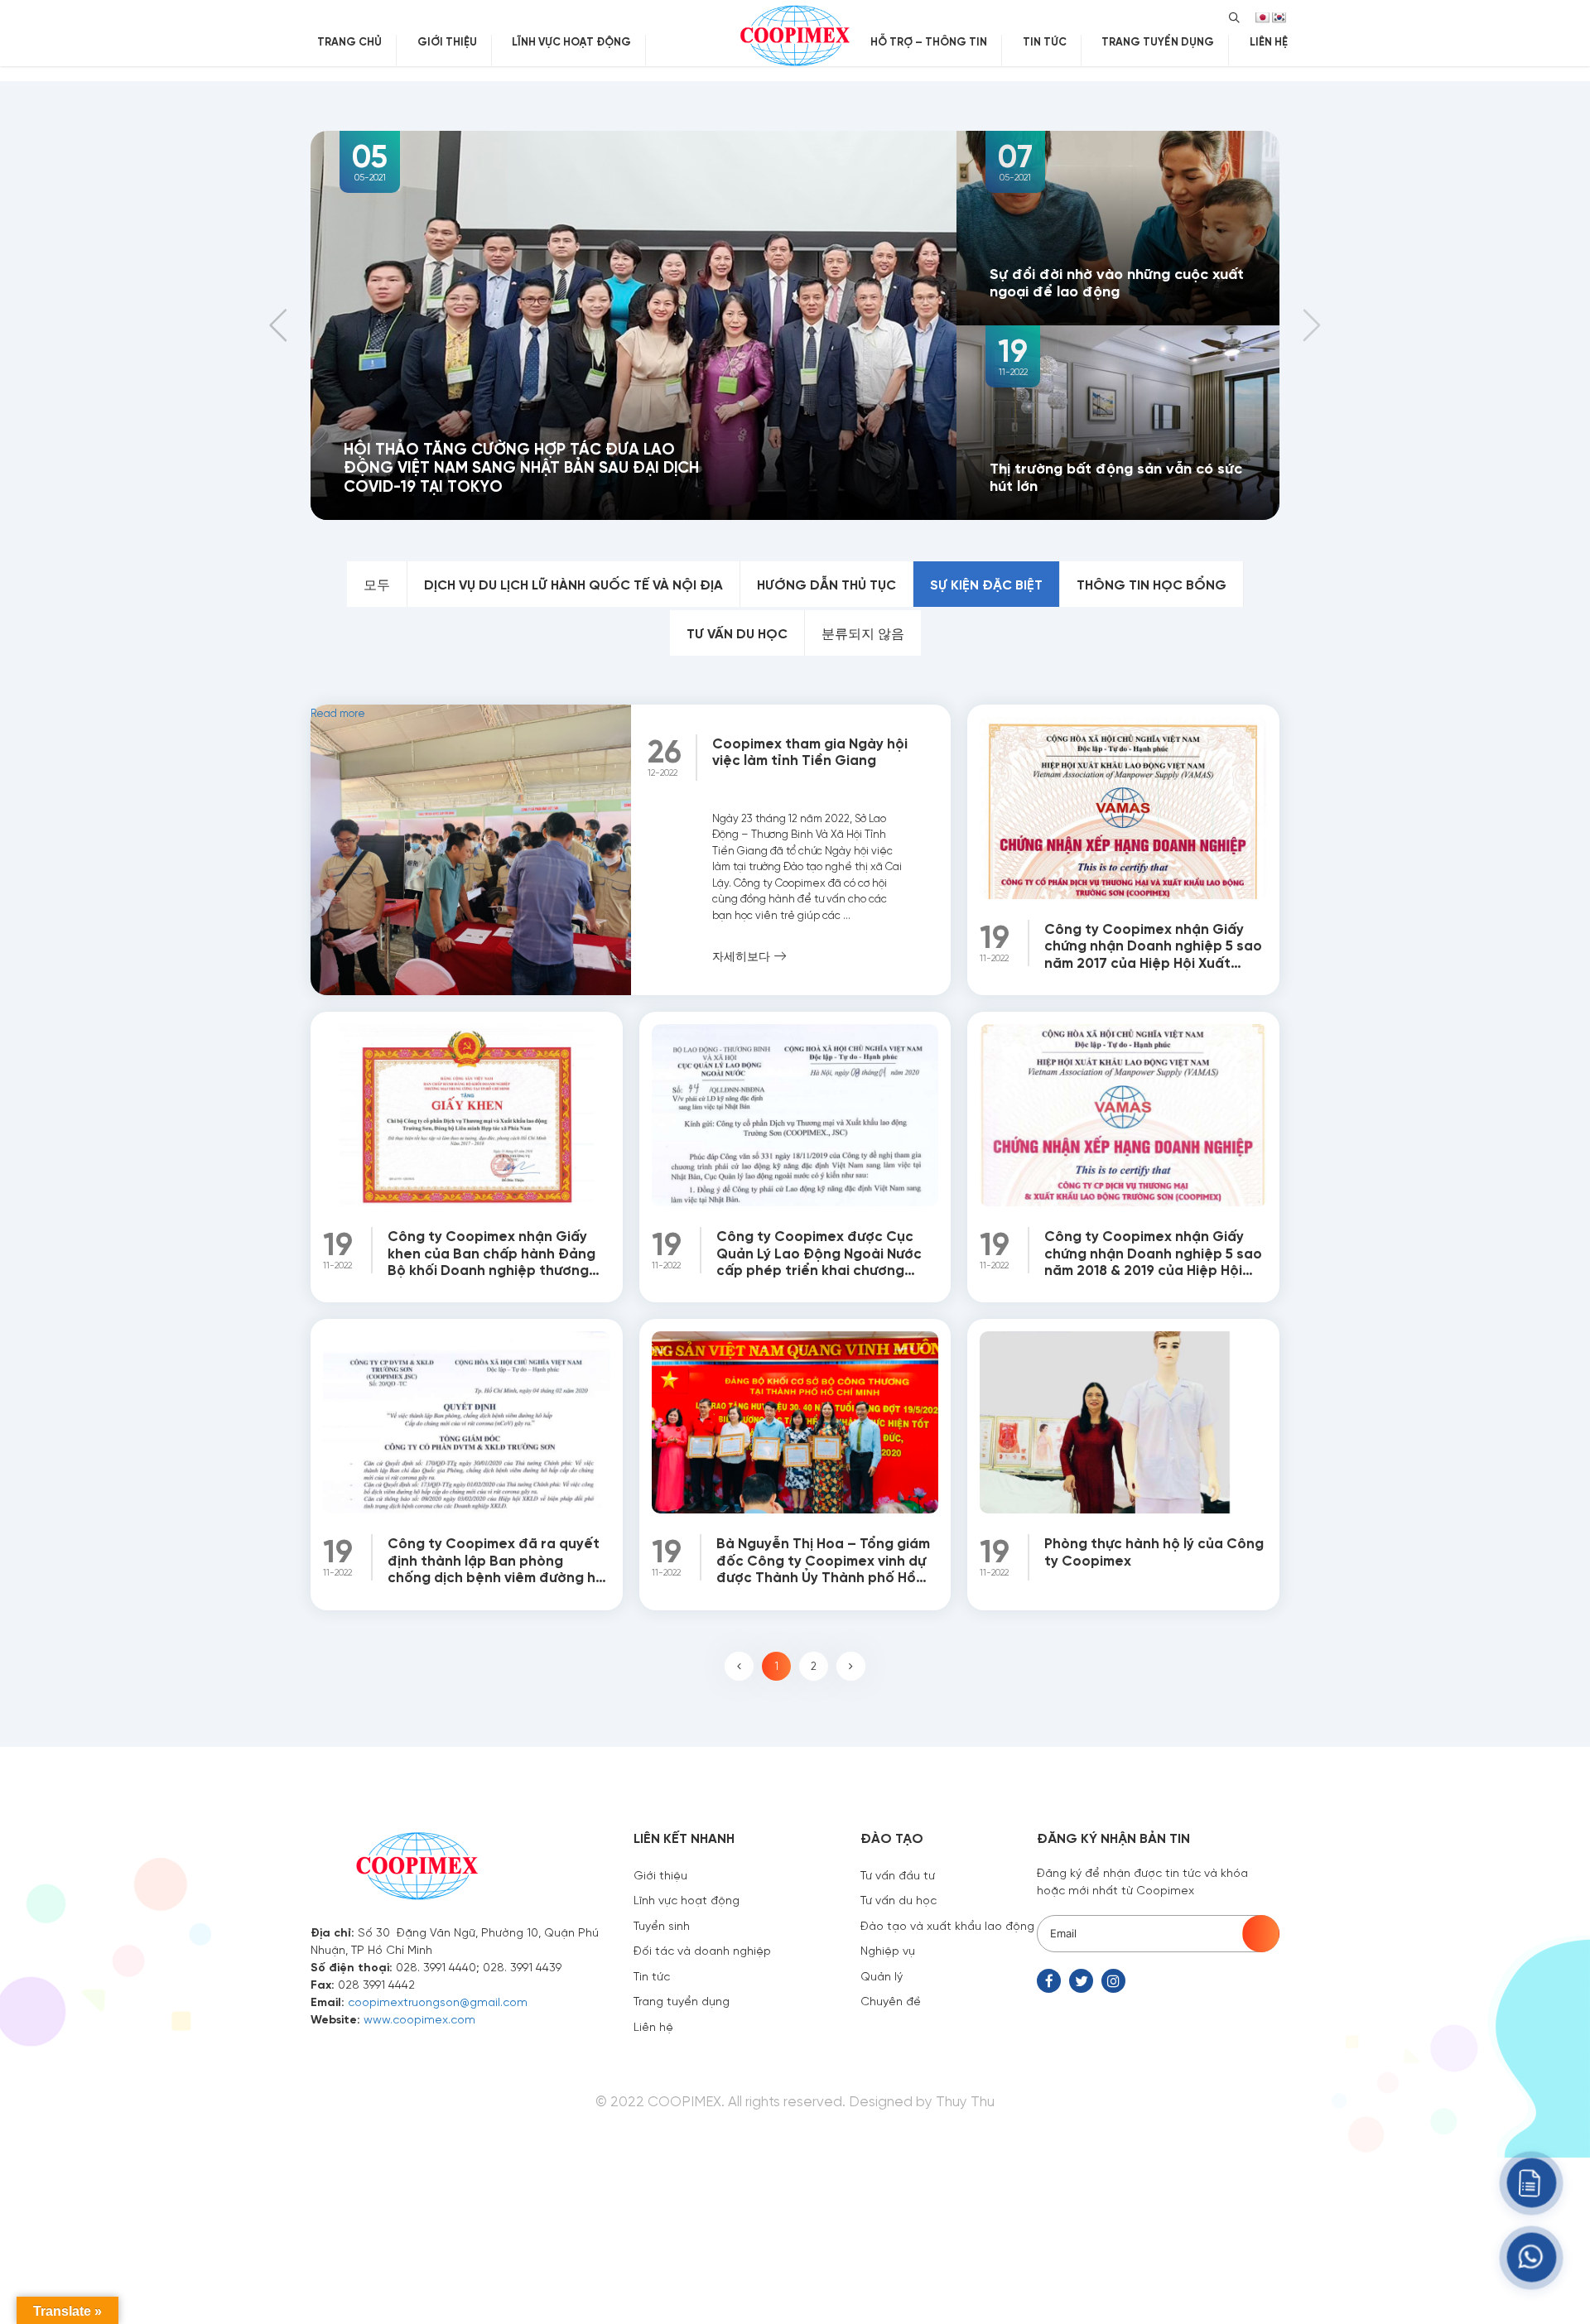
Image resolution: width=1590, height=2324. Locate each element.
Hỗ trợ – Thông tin (929, 41)
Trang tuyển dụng (1158, 41)
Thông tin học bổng (1152, 584)
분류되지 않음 (863, 633)
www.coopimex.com (419, 2018)
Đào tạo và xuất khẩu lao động (947, 1925)
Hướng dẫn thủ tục (826, 584)
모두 (377, 584)
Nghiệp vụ (888, 1950)
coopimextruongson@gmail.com (438, 2001)
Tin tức (1045, 41)
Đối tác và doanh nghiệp (702, 1950)
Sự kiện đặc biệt (986, 584)
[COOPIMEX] (795, 33)
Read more (366, 743)
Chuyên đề (891, 2000)
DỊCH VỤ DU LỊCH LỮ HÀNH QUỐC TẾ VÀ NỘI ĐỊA (573, 584)
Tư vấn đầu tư (898, 1874)
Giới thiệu (447, 41)
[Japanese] (1262, 17)
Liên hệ (1269, 41)
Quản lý (882, 1975)
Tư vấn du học (737, 633)
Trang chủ (349, 41)
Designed (881, 2100)
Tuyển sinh (662, 1925)
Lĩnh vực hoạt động (571, 41)
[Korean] (1279, 17)
